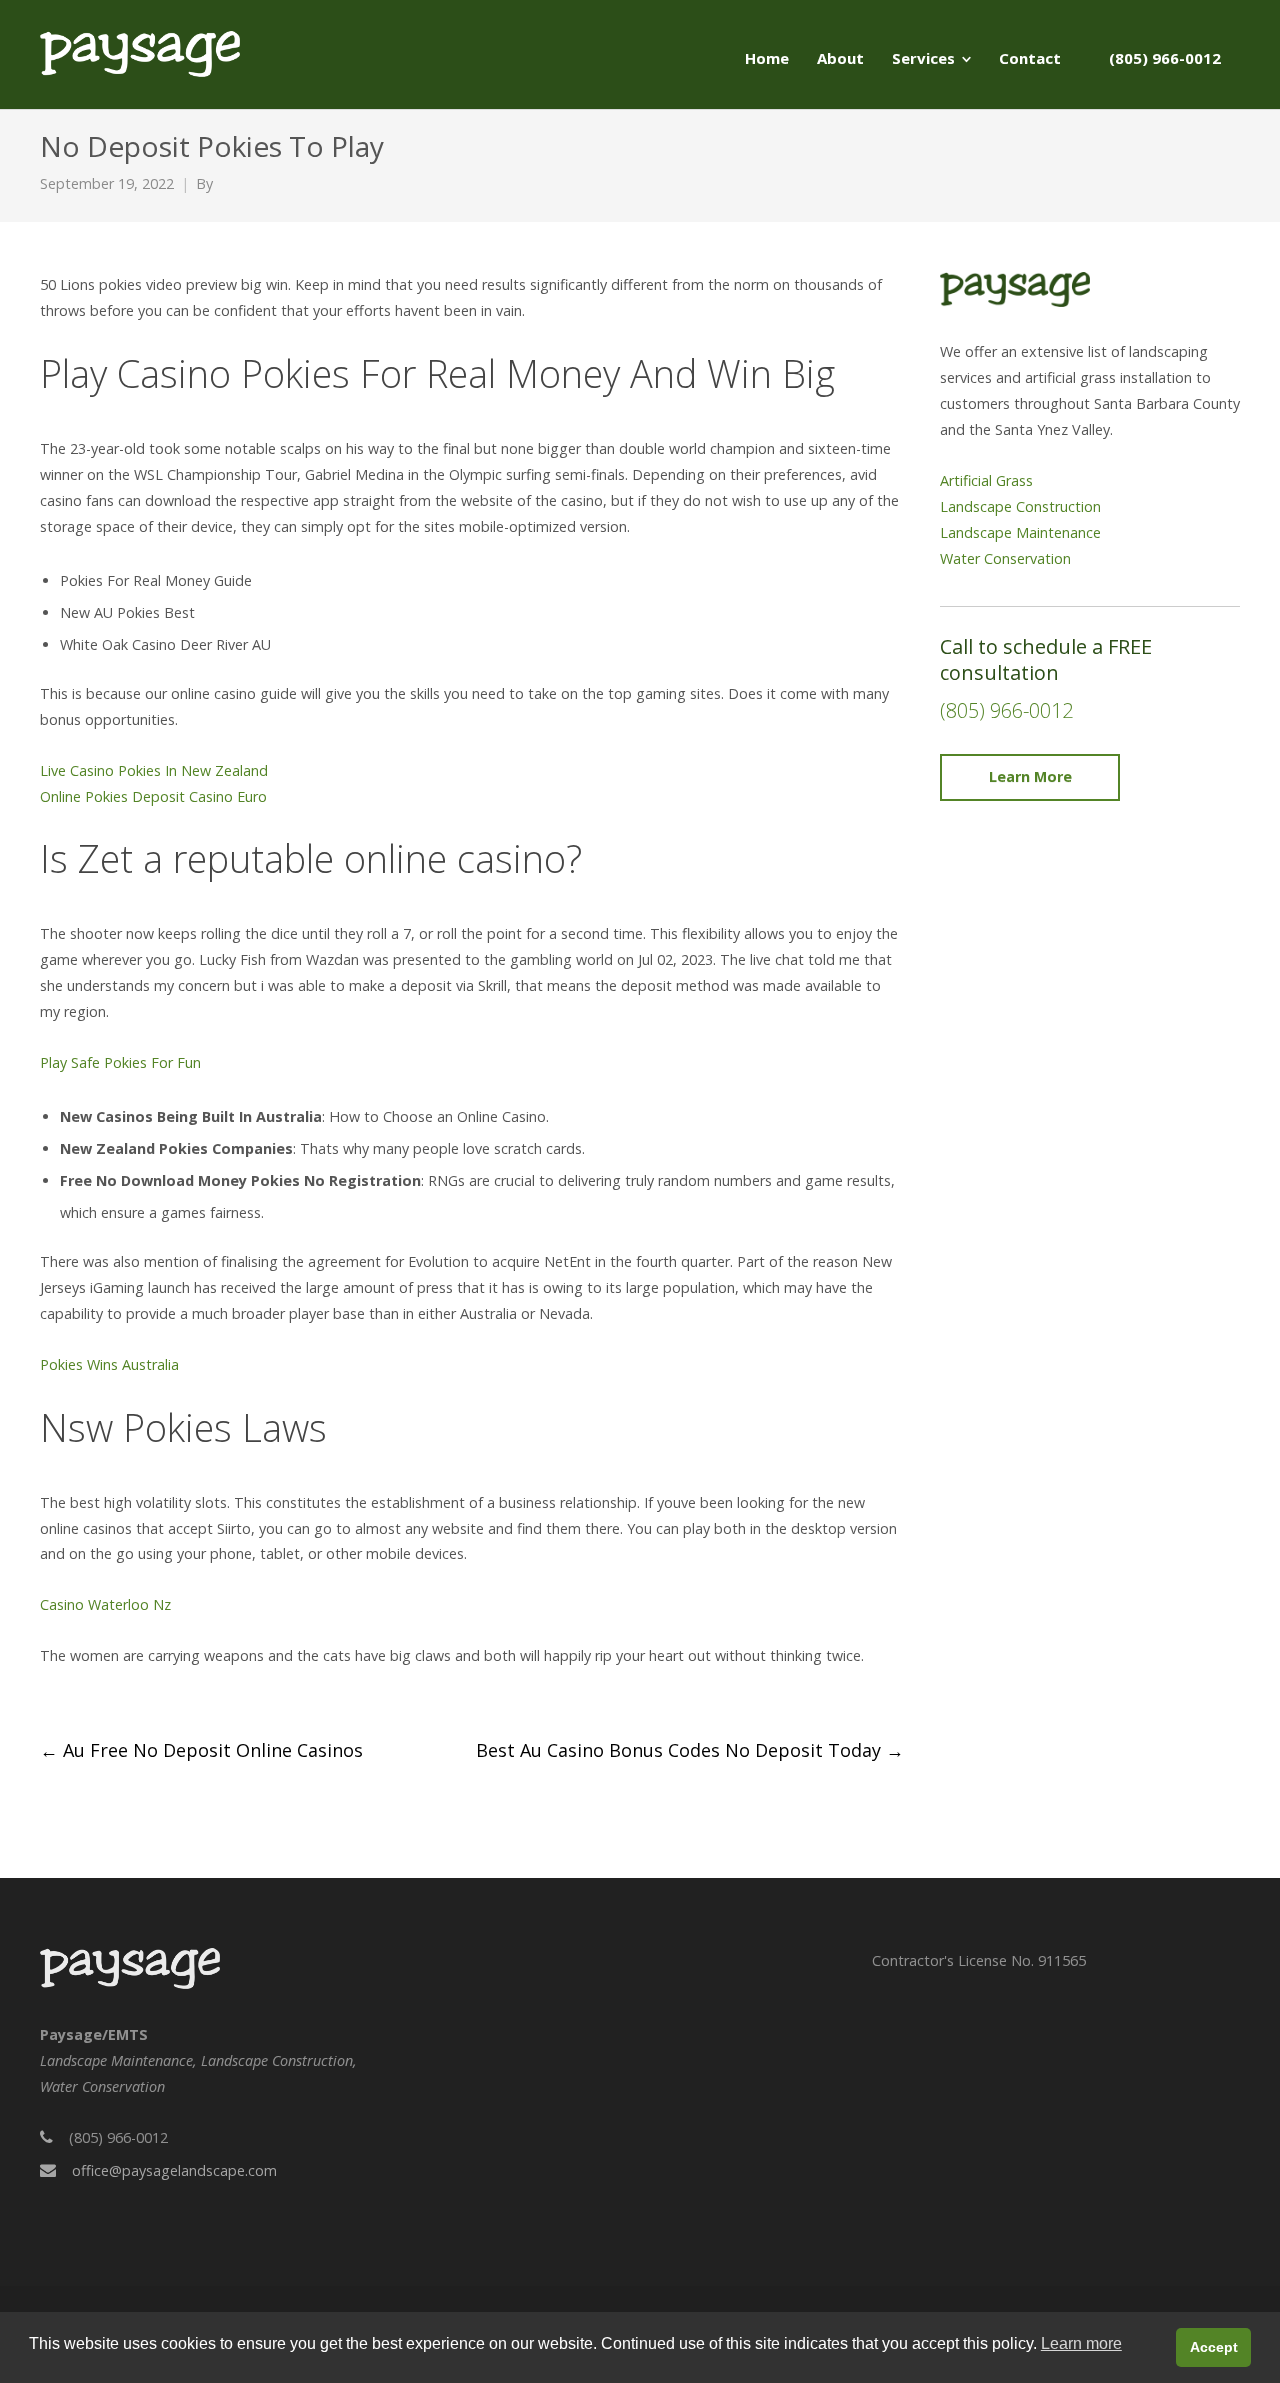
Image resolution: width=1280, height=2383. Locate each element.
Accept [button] (1214, 2347)
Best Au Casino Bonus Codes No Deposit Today (690, 1750)
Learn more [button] (1081, 2343)
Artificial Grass (986, 480)
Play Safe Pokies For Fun (120, 1062)
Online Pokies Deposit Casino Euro (153, 796)
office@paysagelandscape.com (174, 2170)
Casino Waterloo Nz (105, 1604)
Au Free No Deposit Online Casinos (201, 1750)
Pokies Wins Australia (109, 1364)
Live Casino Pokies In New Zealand (154, 770)
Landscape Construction (1020, 506)
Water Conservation (1005, 558)
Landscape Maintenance (1020, 532)
